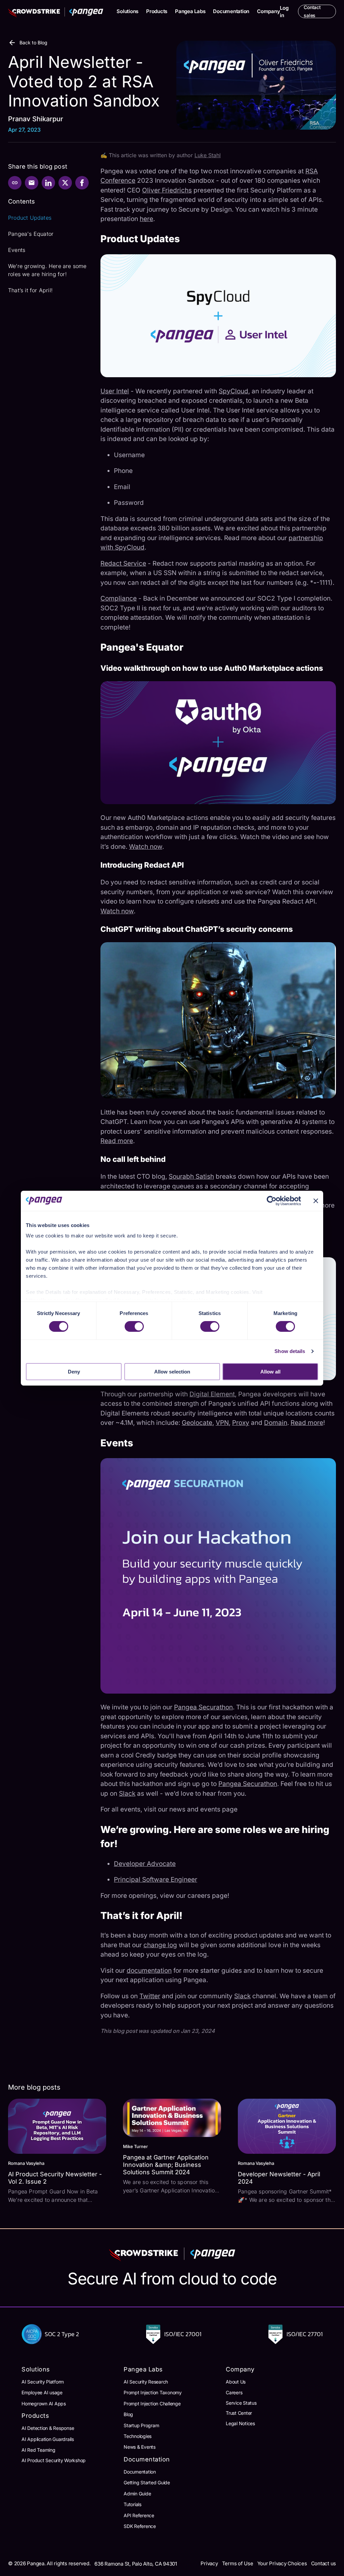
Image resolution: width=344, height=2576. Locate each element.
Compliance (119, 598)
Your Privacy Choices (282, 2563)
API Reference (139, 2515)
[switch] (134, 1326)
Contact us (324, 2563)
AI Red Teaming (38, 2450)
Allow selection (172, 1372)
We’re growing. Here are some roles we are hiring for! (47, 270)
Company (268, 11)
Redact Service (123, 563)
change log (160, 1945)
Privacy (209, 2563)
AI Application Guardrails (48, 2439)
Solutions (127, 11)
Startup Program (141, 2425)
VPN (222, 1423)
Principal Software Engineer (156, 1880)
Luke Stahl (208, 155)
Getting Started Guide (147, 2482)
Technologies (138, 2436)
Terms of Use (238, 2563)
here (146, 219)
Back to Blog (33, 42)
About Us (236, 2382)
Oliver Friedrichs (167, 190)
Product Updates (30, 218)
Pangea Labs (190, 11)
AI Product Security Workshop (54, 2460)
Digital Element (212, 1394)
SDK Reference (140, 2526)
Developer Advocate (145, 1864)
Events (17, 250)
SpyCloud (233, 391)
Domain (276, 1423)
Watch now (146, 847)
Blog (128, 2414)
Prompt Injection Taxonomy (153, 2392)
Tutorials (133, 2504)
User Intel (115, 391)
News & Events (140, 2447)
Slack (127, 1794)
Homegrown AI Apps (44, 2404)
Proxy (241, 1423)
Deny (74, 1372)
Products (157, 11)
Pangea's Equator (31, 234)
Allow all (270, 1372)
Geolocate (197, 1423)
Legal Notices (240, 2423)
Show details (290, 1351)
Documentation (231, 11)
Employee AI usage (42, 2392)
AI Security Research (146, 2382)
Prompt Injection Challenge (152, 2404)
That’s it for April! (30, 290)
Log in (284, 12)
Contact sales (312, 11)
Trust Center (239, 2413)
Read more (117, 1141)
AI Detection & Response (48, 2428)
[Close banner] (316, 1200)
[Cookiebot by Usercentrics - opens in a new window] (272, 1200)
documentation (149, 1971)
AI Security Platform (43, 2382)
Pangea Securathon (203, 1707)
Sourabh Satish (191, 1176)
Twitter (150, 1996)
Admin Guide (137, 2494)
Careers (234, 2392)
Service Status (241, 2403)
